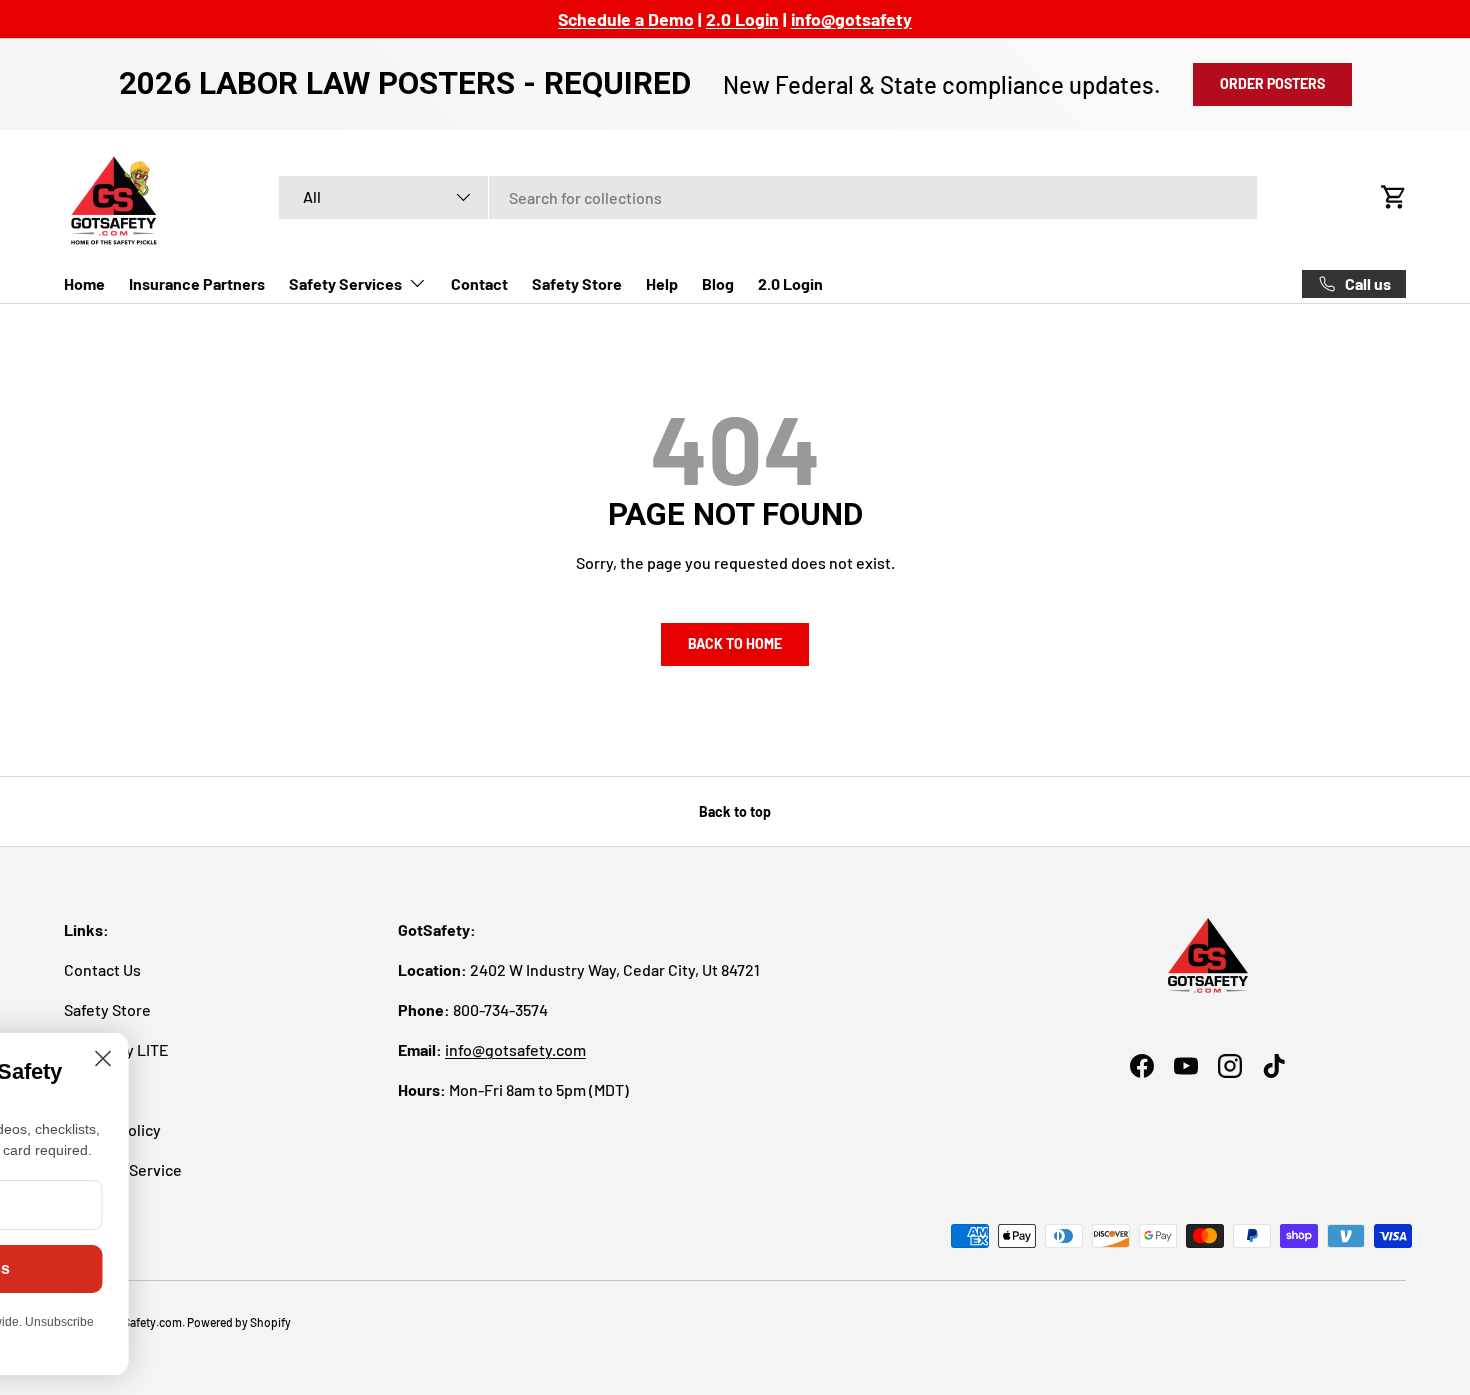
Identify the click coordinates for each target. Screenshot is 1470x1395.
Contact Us (102, 969)
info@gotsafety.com (515, 1049)
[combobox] (768, 197)
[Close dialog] (303, 1058)
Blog (718, 283)
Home (84, 283)
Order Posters (1272, 83)
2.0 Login (790, 283)
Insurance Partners (197, 283)
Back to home (735, 643)
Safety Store (577, 283)
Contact (479, 283)
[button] (1394, 197)
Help (662, 283)
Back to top (735, 811)
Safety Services (345, 283)
